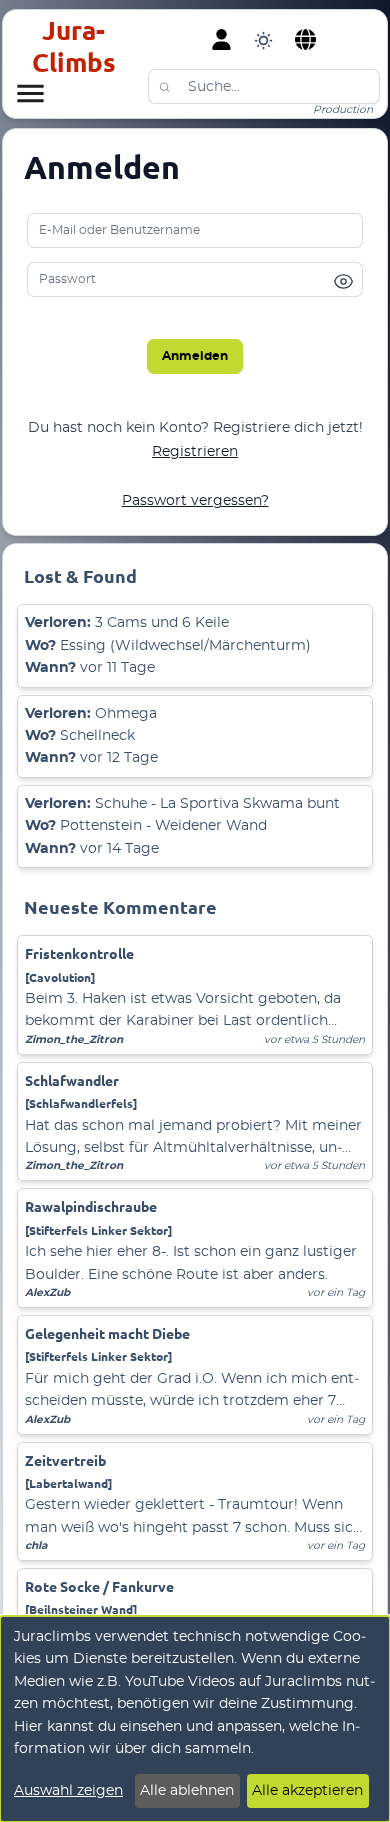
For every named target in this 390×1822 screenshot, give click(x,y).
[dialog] (195, 1719)
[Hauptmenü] (30, 93)
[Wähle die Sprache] (306, 40)
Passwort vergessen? (195, 501)
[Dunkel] (263, 39)
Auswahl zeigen (68, 1791)
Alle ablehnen (187, 1791)
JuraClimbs (74, 46)
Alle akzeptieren (307, 1791)
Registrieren (195, 452)
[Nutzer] (222, 40)
